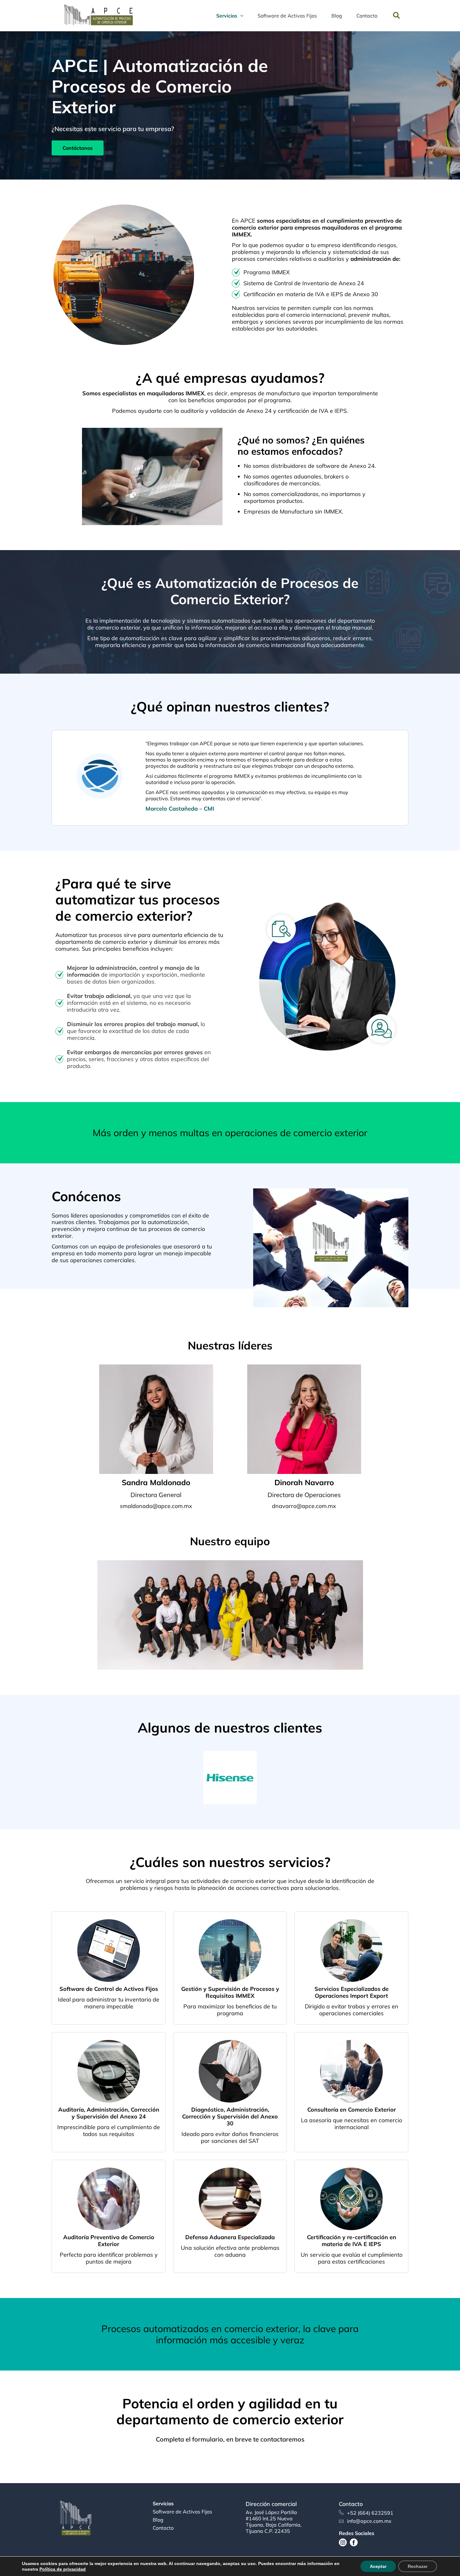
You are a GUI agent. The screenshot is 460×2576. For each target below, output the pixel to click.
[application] (240, 16)
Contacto (163, 2528)
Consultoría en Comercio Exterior (352, 2110)
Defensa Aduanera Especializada (230, 2237)
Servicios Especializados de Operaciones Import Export (352, 1992)
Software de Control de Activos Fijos (109, 1989)
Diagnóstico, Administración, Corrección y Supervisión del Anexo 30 (230, 2116)
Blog (158, 2520)
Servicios (163, 2504)
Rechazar (418, 2566)
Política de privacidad (63, 2569)
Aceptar (378, 2566)
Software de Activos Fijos (182, 2512)
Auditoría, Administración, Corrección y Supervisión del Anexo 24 (109, 2113)
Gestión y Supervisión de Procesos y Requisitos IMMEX (230, 1992)
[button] (397, 16)
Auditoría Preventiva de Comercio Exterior (109, 2241)
